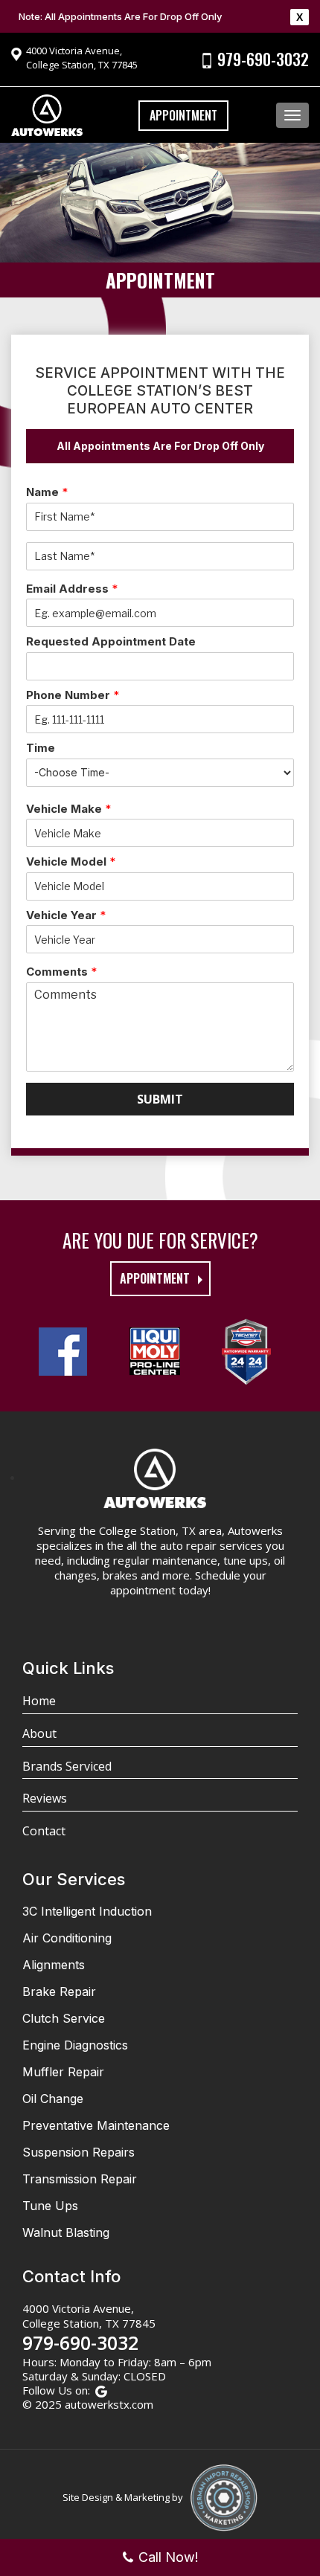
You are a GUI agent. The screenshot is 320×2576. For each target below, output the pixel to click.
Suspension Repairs (79, 2152)
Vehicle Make (68, 809)
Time (41, 748)
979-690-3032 (263, 59)
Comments (61, 972)
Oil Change (53, 2099)
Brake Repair (59, 1991)
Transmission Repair (80, 2179)
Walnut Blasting (66, 2232)
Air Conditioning (67, 1938)
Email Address (72, 589)
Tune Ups (50, 2206)
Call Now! (169, 2557)
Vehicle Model (71, 862)
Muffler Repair (63, 2072)
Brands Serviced (67, 1766)
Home (39, 1701)
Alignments (54, 1965)
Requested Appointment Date (111, 641)
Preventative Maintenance (96, 2125)
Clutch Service (64, 2018)
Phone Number (73, 695)
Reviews (45, 1798)
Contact (44, 1831)
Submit (160, 1099)
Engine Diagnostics (75, 2045)
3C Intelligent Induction (87, 1911)
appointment (155, 1278)
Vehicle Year (66, 915)
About (39, 1733)
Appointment (183, 115)
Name (47, 492)
